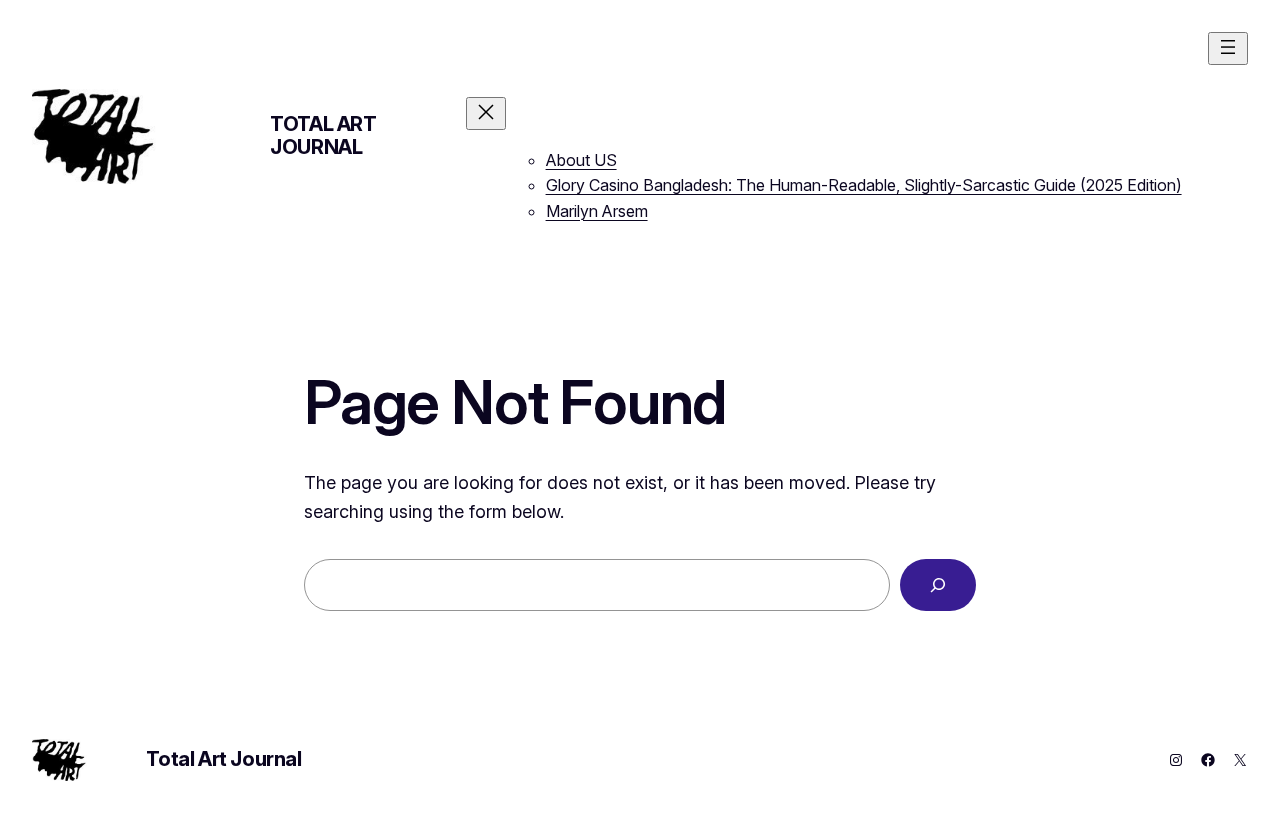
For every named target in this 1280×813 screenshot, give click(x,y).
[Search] (938, 585)
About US (581, 160)
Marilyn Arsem (597, 211)
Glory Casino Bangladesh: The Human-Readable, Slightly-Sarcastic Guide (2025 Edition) (864, 185)
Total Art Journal (323, 135)
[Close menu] (486, 113)
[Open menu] (1228, 48)
